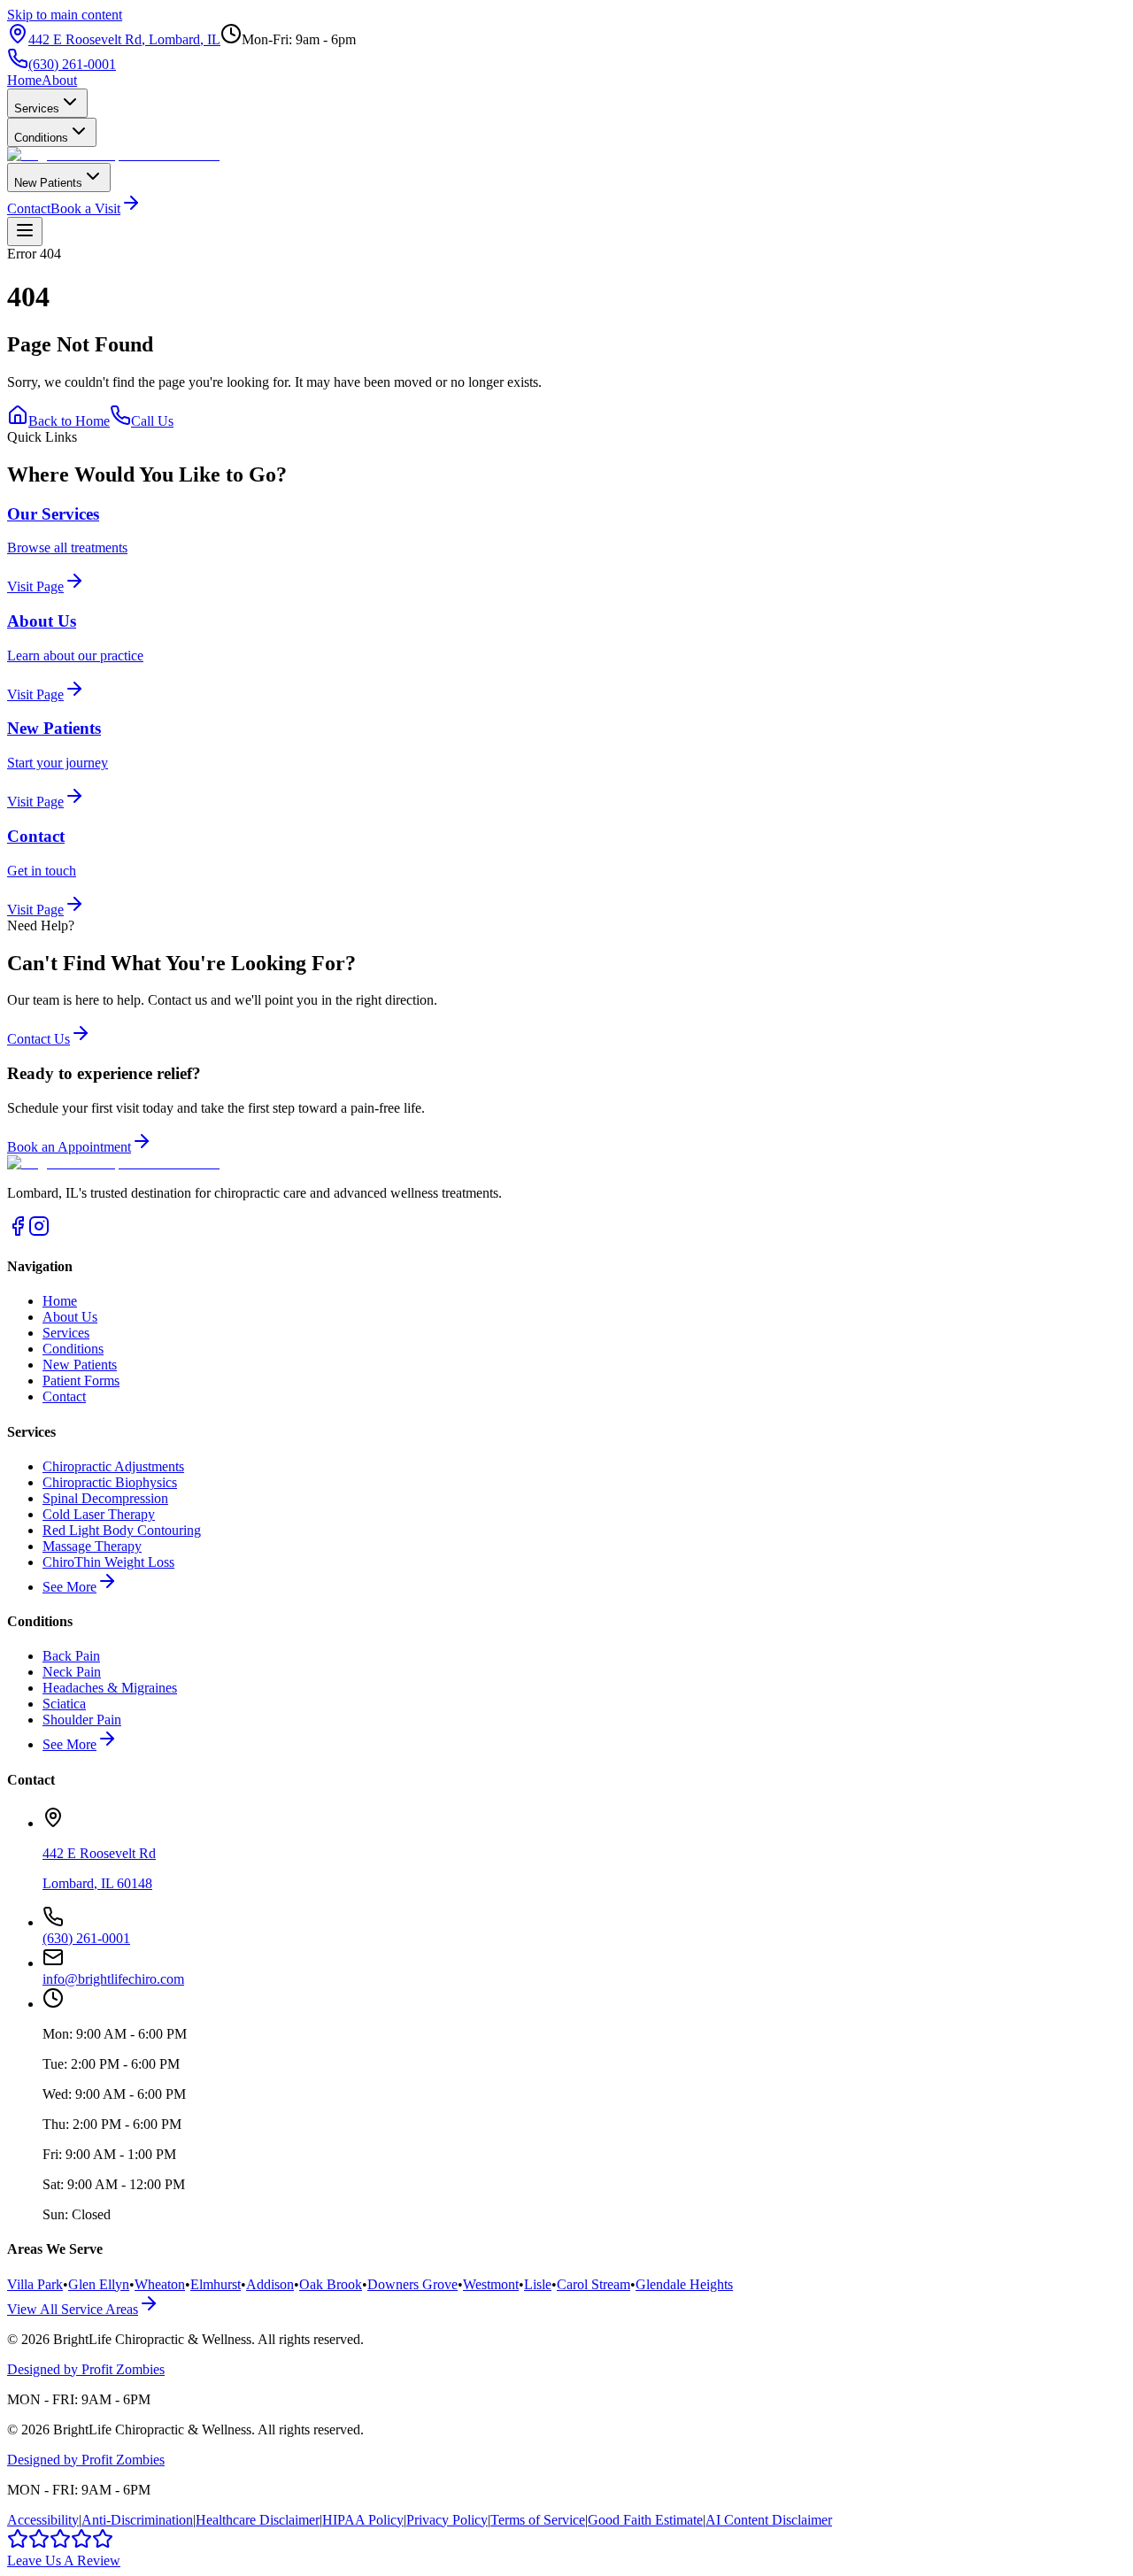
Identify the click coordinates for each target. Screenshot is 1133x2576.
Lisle (538, 2284)
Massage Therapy (92, 1546)
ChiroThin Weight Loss (108, 1562)
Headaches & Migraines (110, 1688)
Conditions (41, 138)
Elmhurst (216, 2284)
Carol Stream (593, 2284)
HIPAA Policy (363, 2520)
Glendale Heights (684, 2284)
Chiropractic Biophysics (110, 1482)
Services (37, 108)
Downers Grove (412, 2284)
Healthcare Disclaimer (258, 2520)
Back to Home (69, 421)
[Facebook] (18, 1232)
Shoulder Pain (82, 1720)
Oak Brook (331, 2284)
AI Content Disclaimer (769, 2520)
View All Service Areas (73, 2309)
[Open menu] (25, 231)
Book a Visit (85, 208)
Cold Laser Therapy (99, 1514)
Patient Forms (81, 1381)
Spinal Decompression (105, 1498)
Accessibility (43, 2520)
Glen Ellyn (99, 2284)
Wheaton (160, 2284)
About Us (70, 1317)
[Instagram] (39, 1232)
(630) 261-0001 (72, 64)
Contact (29, 208)
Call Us (152, 421)
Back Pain (71, 1656)
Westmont (491, 2284)
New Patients (48, 183)
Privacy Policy (447, 2520)
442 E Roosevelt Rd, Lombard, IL (124, 39)
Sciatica (64, 1704)
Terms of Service (538, 2520)
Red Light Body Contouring (122, 1530)
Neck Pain (72, 1672)
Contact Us (39, 1039)
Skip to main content (65, 15)
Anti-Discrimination (137, 2520)
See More (69, 1587)
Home (24, 80)
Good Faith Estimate (645, 2520)
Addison (270, 2284)
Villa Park (35, 2284)
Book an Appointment (69, 1147)
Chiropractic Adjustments (113, 1466)
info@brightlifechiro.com (113, 1979)
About (59, 80)
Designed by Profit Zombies (86, 2369)
